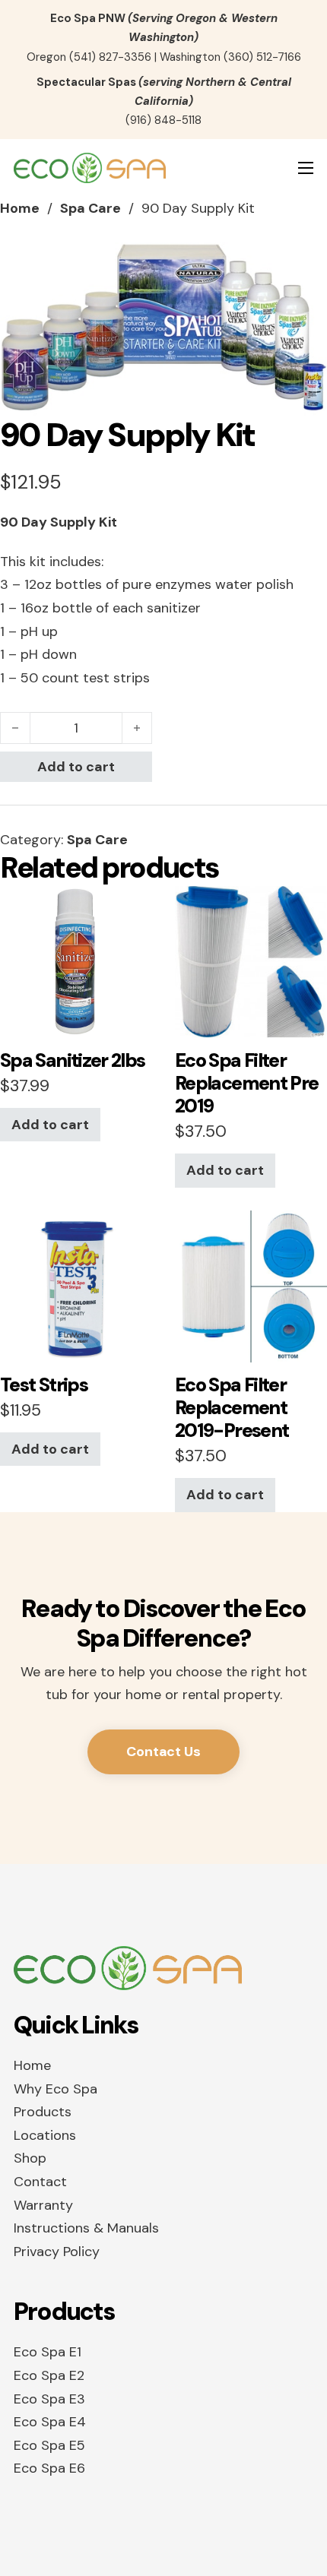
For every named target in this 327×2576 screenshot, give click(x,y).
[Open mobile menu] (306, 168)
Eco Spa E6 (49, 2468)
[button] (306, 263)
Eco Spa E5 (49, 2445)
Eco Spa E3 (49, 2399)
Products (43, 2112)
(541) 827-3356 (110, 57)
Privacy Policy (57, 2252)
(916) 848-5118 (163, 120)
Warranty (43, 2205)
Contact (40, 2182)
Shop (30, 2158)
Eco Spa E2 (49, 2375)
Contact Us (163, 1752)
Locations (45, 2135)
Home (20, 208)
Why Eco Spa (56, 2089)
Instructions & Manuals (86, 2228)
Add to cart (76, 767)
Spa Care (90, 208)
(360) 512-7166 (262, 57)
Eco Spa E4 (50, 2422)
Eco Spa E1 (48, 2352)
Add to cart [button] (50, 1125)
